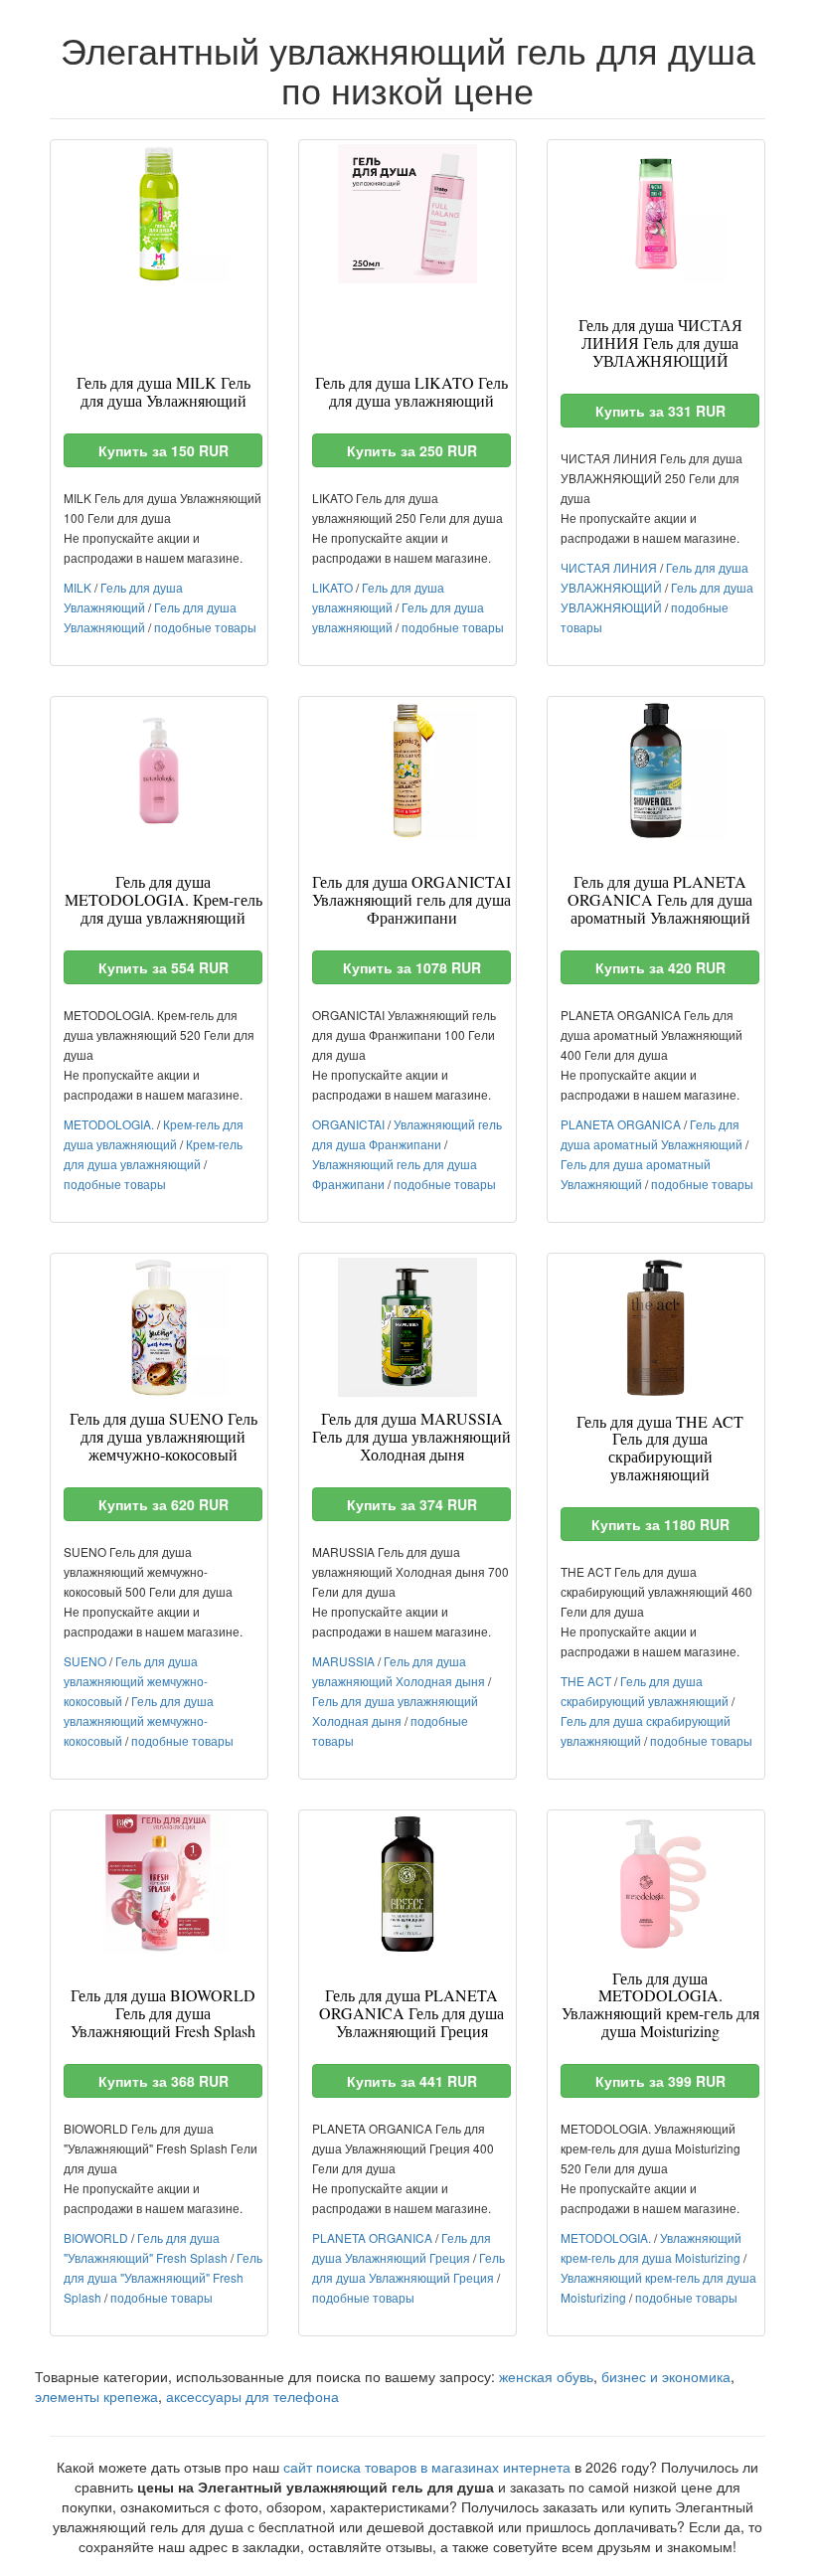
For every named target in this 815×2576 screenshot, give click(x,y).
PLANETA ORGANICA (621, 1124)
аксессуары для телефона (252, 2396)
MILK (78, 587)
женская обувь (546, 2376)
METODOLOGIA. (109, 1124)
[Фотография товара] (159, 214)
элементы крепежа (96, 2396)
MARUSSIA (343, 1661)
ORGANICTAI (348, 1124)
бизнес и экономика (666, 2376)
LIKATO (332, 587)
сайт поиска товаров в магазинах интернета (427, 2467)
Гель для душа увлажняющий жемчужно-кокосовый (136, 1681)
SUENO (85, 1661)
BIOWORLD (96, 2237)
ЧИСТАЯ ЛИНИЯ (609, 567)
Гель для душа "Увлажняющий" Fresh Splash (163, 2277)
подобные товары (205, 627)
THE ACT (586, 1681)
